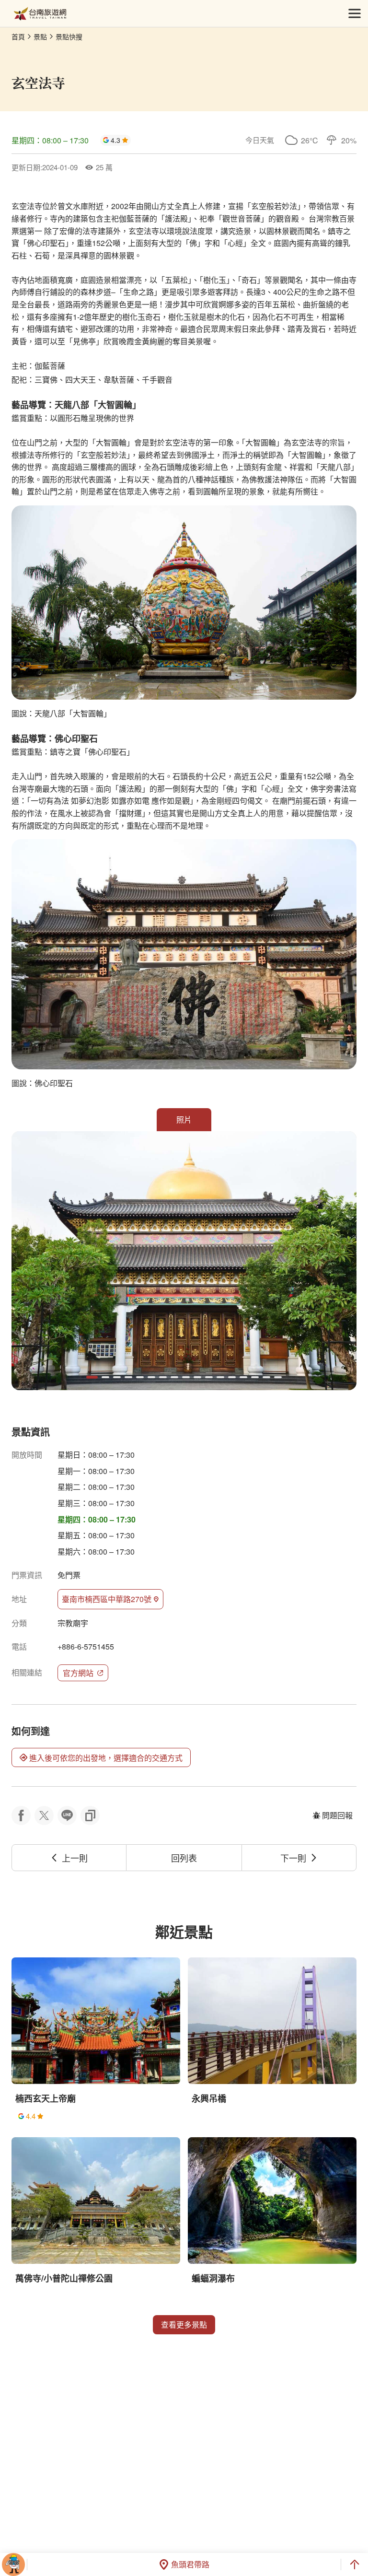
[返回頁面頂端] (355, 2564)
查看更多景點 (184, 2324)
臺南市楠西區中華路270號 (107, 1599)
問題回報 (337, 1815)
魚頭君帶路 (190, 2564)
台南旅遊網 (40, 14)
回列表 (184, 1858)
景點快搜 (69, 36)
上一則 (75, 1858)
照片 (184, 1119)
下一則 (293, 1858)
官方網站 (78, 1673)
